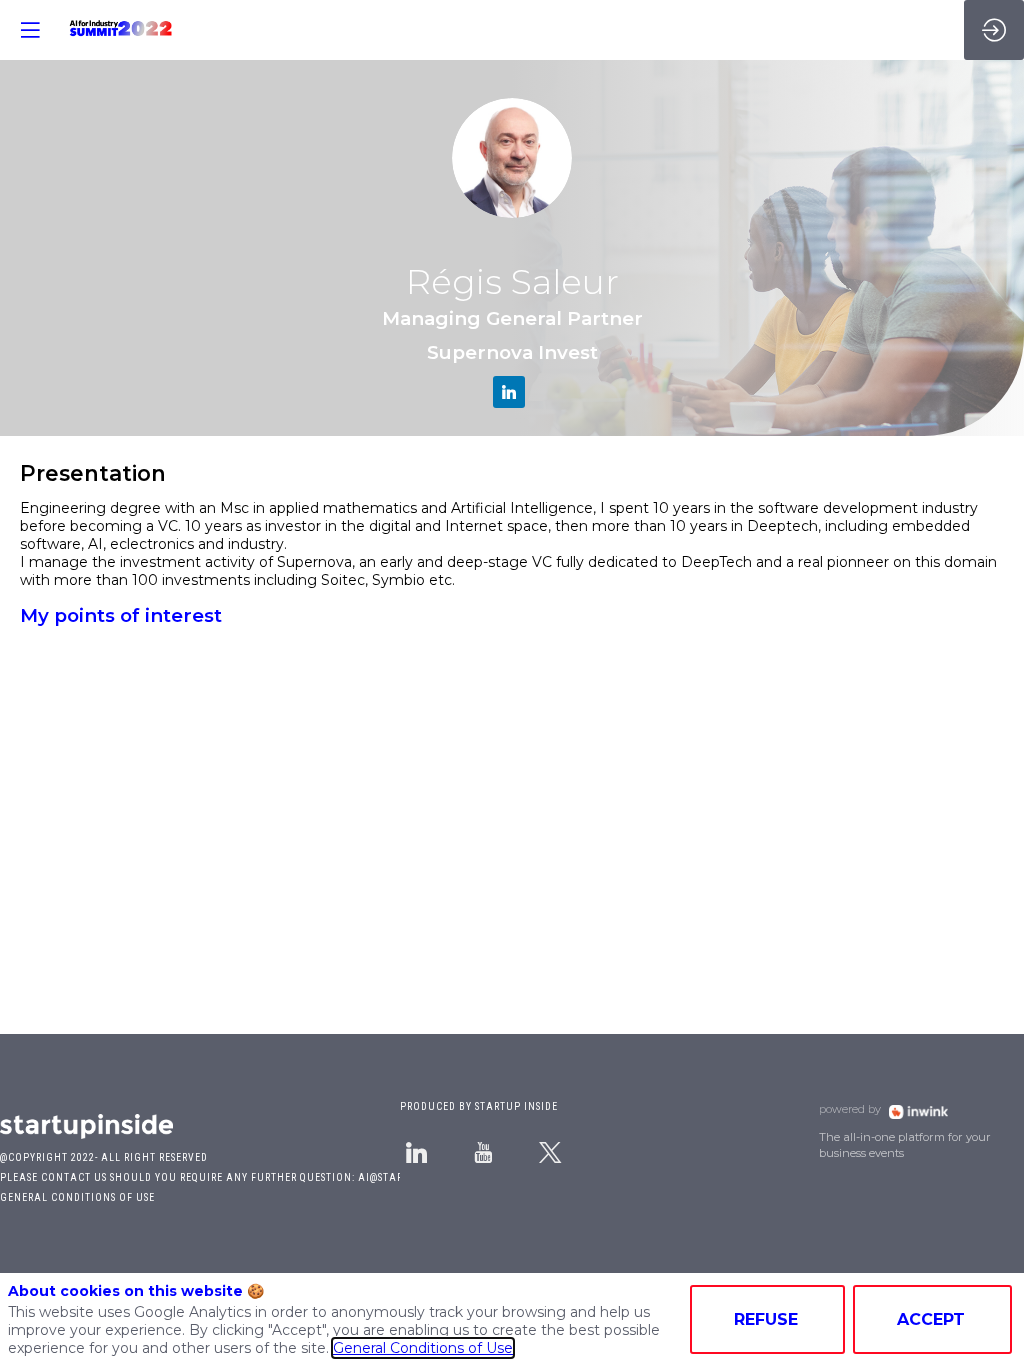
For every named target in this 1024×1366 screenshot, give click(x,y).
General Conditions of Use (423, 1348)
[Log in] (994, 30)
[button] (30, 30)
